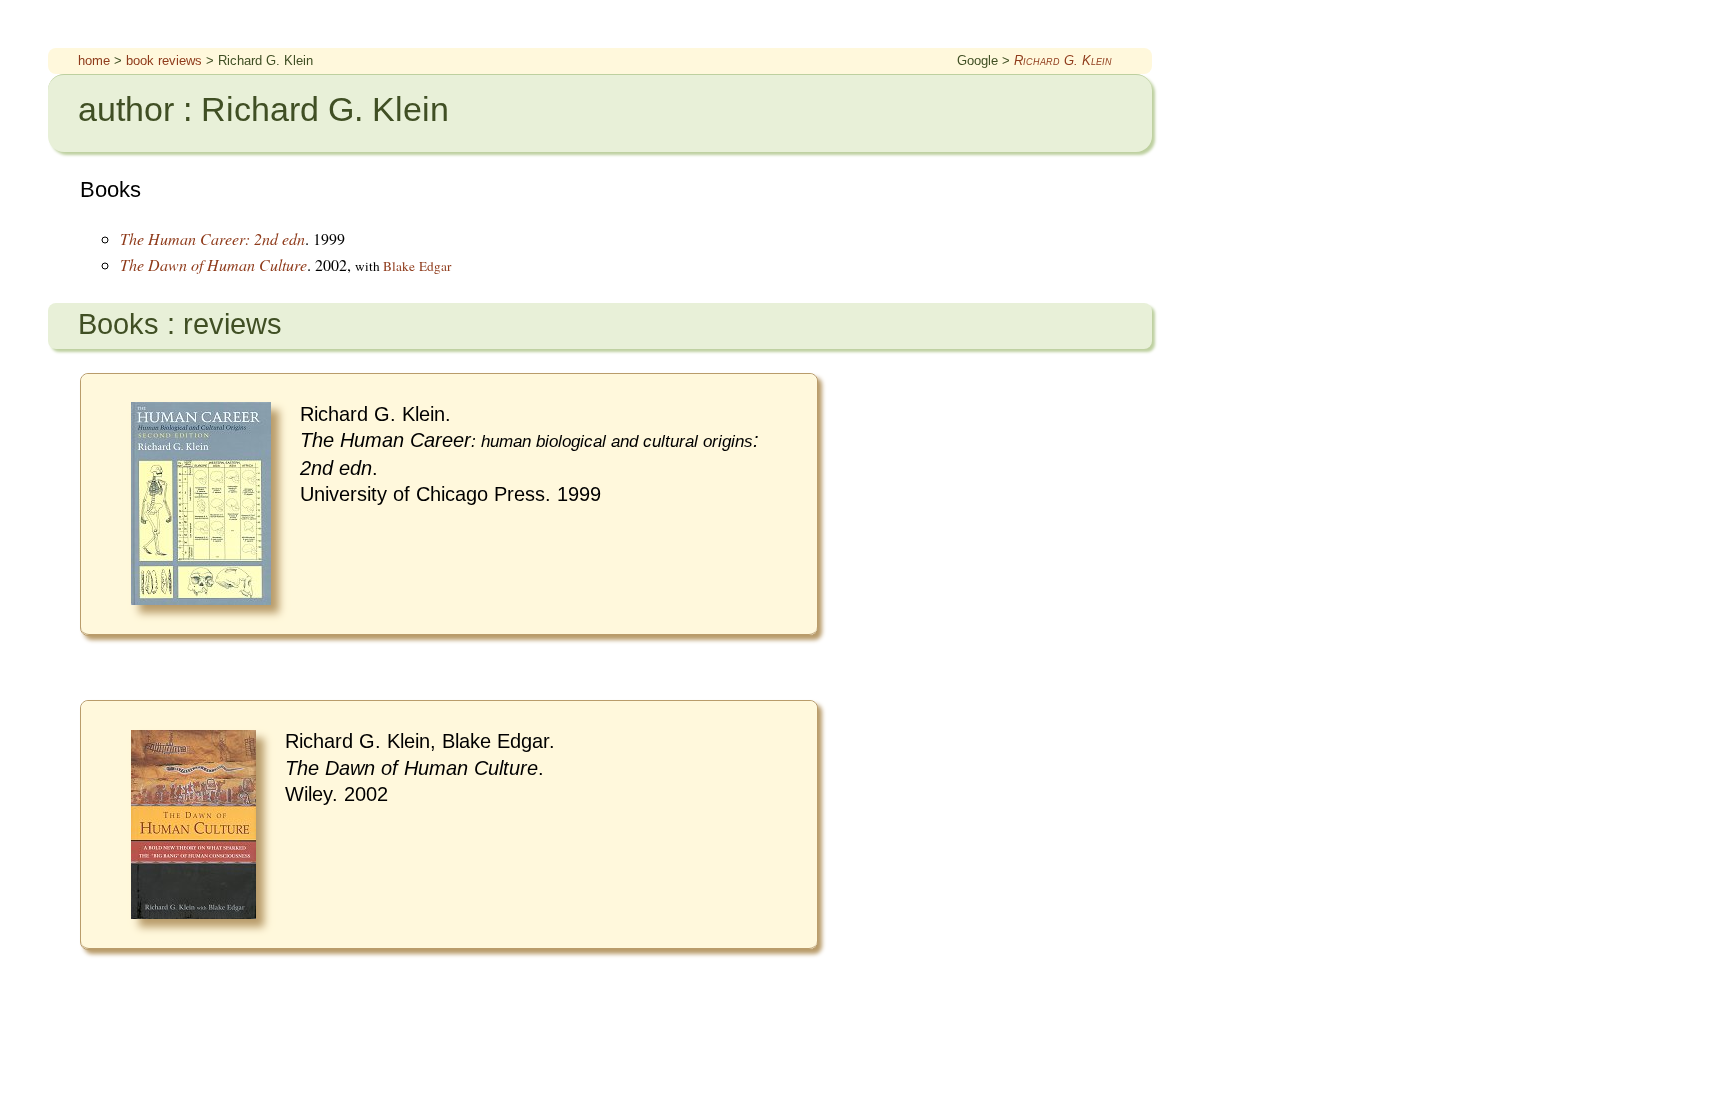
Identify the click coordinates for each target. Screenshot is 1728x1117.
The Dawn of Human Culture (213, 264)
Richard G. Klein (1063, 60)
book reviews (164, 60)
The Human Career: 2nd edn (212, 238)
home (94, 60)
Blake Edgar (417, 266)
